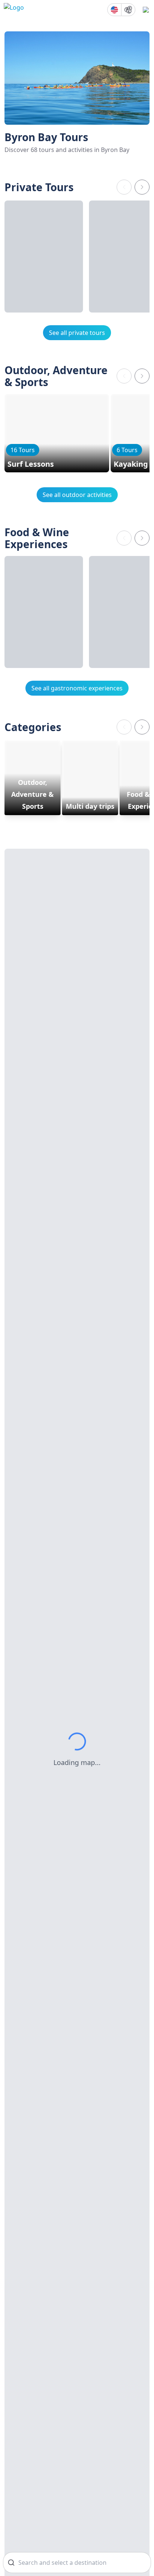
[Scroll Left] (124, 187)
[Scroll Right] (142, 187)
